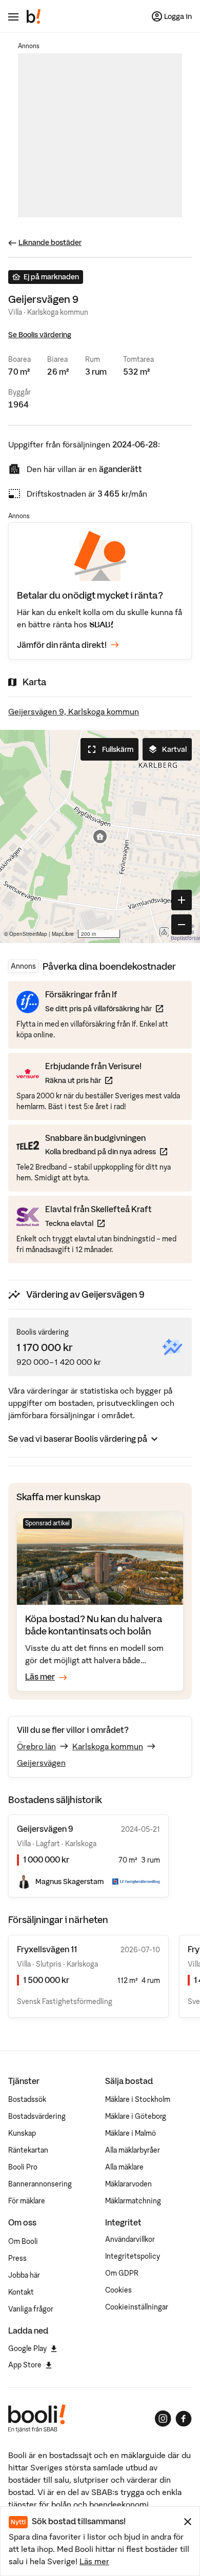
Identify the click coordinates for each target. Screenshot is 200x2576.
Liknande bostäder (50, 242)
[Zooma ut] (182, 925)
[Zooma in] (182, 900)
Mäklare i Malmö (131, 2133)
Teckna (98, 1223)
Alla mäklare (124, 2167)
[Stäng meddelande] (188, 2522)
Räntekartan (28, 2150)
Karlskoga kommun (108, 1746)
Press (17, 2258)
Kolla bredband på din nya (106, 1151)
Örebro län (36, 1746)
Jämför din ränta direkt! (62, 645)
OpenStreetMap (28, 934)
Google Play (27, 2348)
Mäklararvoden (128, 2184)
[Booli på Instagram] (163, 2419)
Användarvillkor (130, 2239)
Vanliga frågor (31, 2309)
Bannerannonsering (40, 2184)
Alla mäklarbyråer (133, 2150)
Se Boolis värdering (40, 335)
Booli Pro (23, 2167)
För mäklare (27, 2201)
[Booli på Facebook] (184, 2419)
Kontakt (21, 2292)
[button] (100, 836)
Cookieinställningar (137, 2307)
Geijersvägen (41, 1763)
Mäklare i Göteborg (136, 2116)
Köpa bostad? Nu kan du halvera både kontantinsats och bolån (94, 1625)
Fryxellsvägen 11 (47, 1949)
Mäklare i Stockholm (138, 2099)
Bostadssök (27, 2099)
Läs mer (94, 2561)
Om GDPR (122, 2273)
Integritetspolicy (133, 2256)
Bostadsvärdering (37, 2116)
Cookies (118, 2290)
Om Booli (23, 2241)
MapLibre (63, 934)
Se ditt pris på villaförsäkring (104, 1008)
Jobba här (24, 2275)
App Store (25, 2365)
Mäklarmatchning (133, 2201)
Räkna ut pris (93, 1080)
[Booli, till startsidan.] (34, 16)
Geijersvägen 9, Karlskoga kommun (74, 711)
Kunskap (22, 2133)
